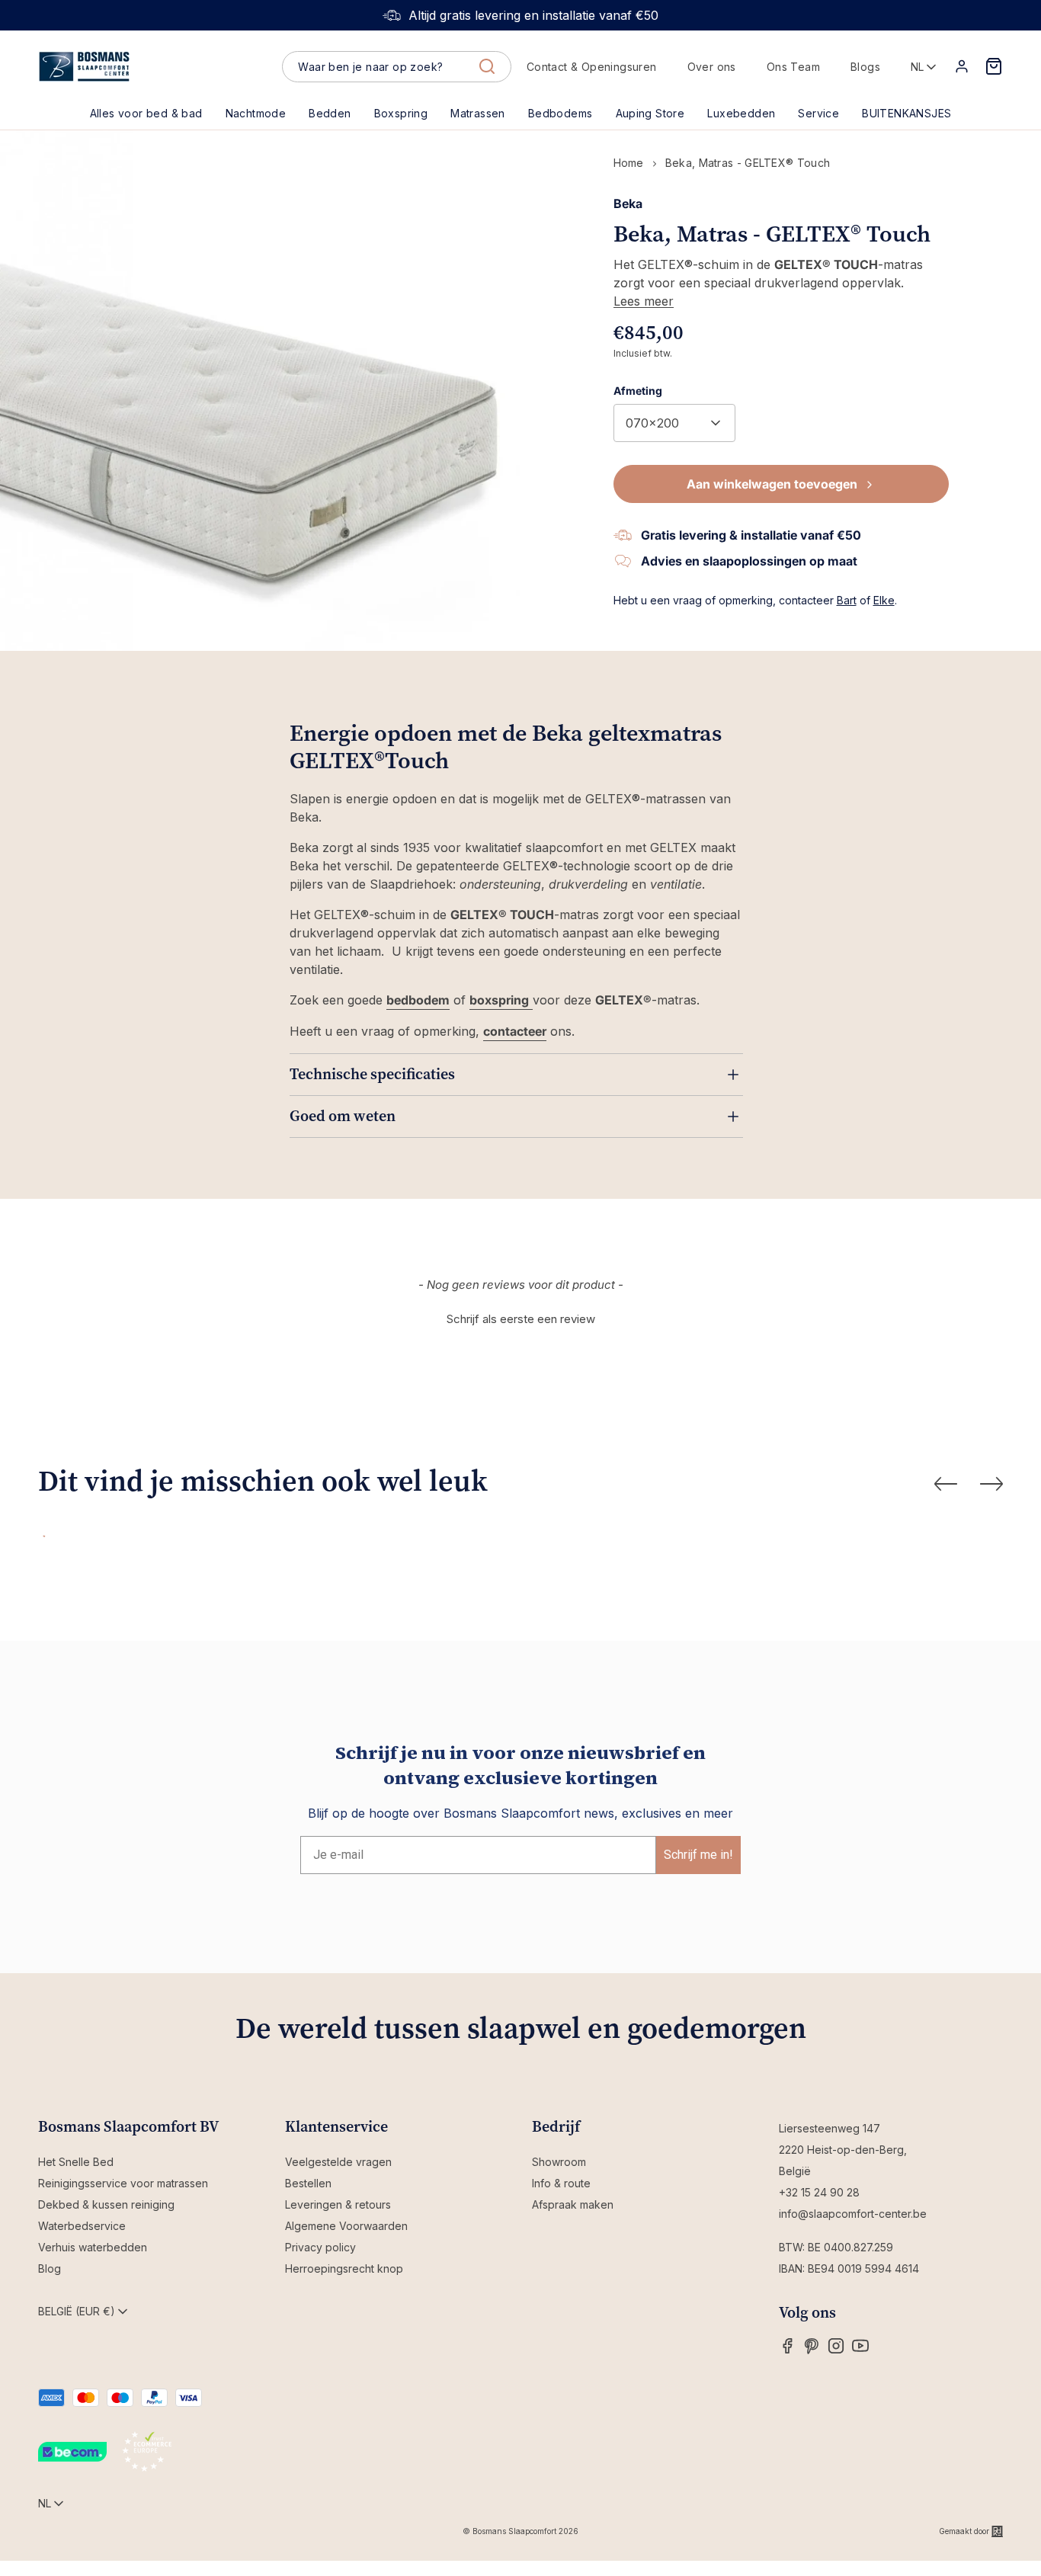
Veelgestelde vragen (338, 2162)
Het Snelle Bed (76, 2162)
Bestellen (308, 2183)
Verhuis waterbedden (93, 2247)
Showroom (559, 2162)
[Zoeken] (487, 66)
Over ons (712, 67)
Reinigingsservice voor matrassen (123, 2183)
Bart (847, 600)
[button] (330, 114)
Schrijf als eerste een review (521, 1319)
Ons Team (793, 67)
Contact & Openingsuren (592, 67)
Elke (884, 600)
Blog (50, 2268)
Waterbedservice (82, 2226)
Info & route (561, 2183)
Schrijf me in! (698, 1855)
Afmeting (638, 391)
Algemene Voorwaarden (346, 2226)
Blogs (865, 67)
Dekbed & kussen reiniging (106, 2204)
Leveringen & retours (338, 2204)
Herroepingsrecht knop (344, 2268)
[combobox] (396, 67)
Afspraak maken (573, 2204)
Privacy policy (320, 2247)
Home (629, 163)
